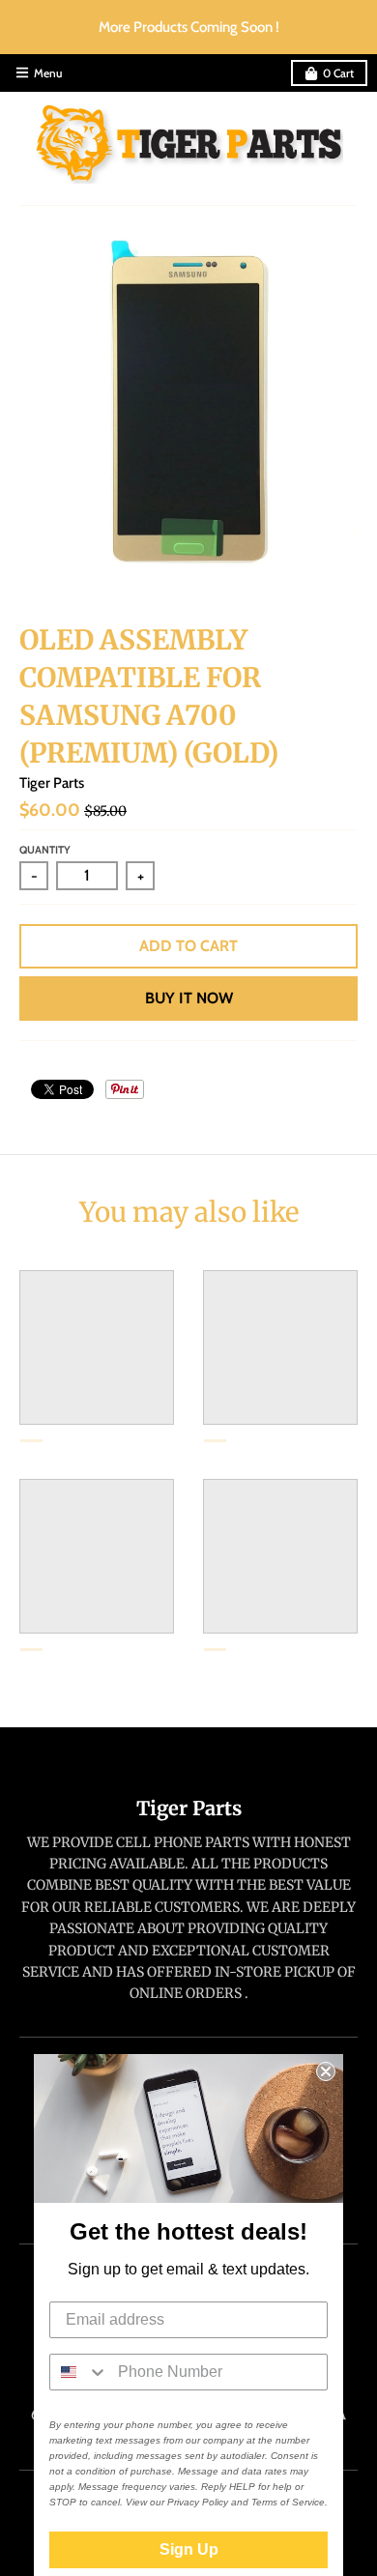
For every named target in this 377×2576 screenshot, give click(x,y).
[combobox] (79, 2372)
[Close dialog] (326, 2071)
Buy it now (189, 998)
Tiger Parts (52, 783)
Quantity (45, 850)
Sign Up (189, 2549)
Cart (338, 73)
